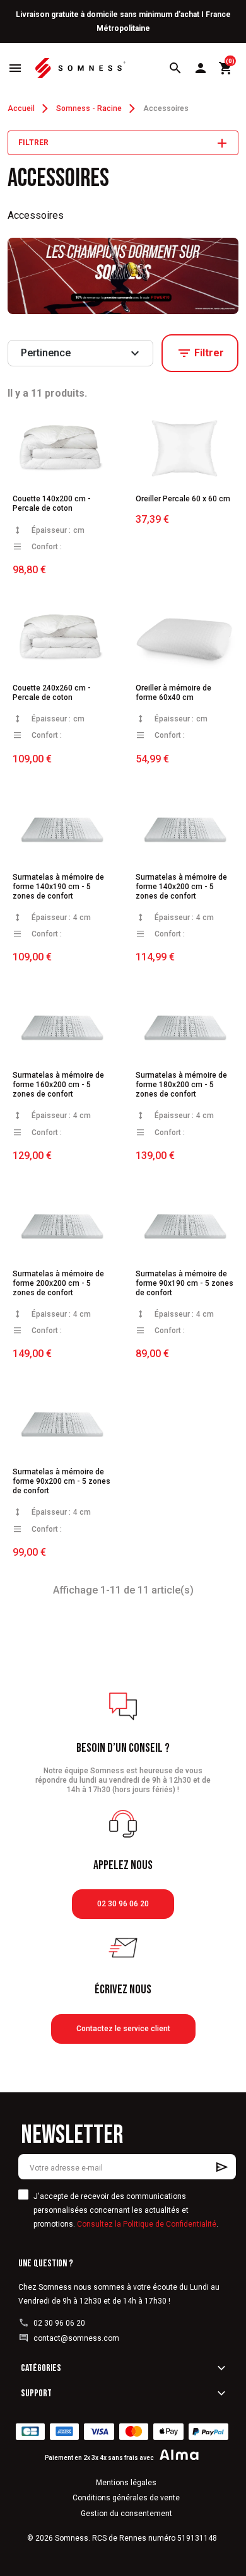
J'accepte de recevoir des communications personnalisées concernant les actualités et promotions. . (126, 2210)
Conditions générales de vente (126, 2498)
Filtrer (200, 353)
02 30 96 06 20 (123, 1904)
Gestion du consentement (126, 2514)
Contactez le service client (123, 2029)
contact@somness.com (76, 2338)
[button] (175, 68)
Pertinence (82, 353)
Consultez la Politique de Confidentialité (147, 2224)
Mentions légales (126, 2483)
